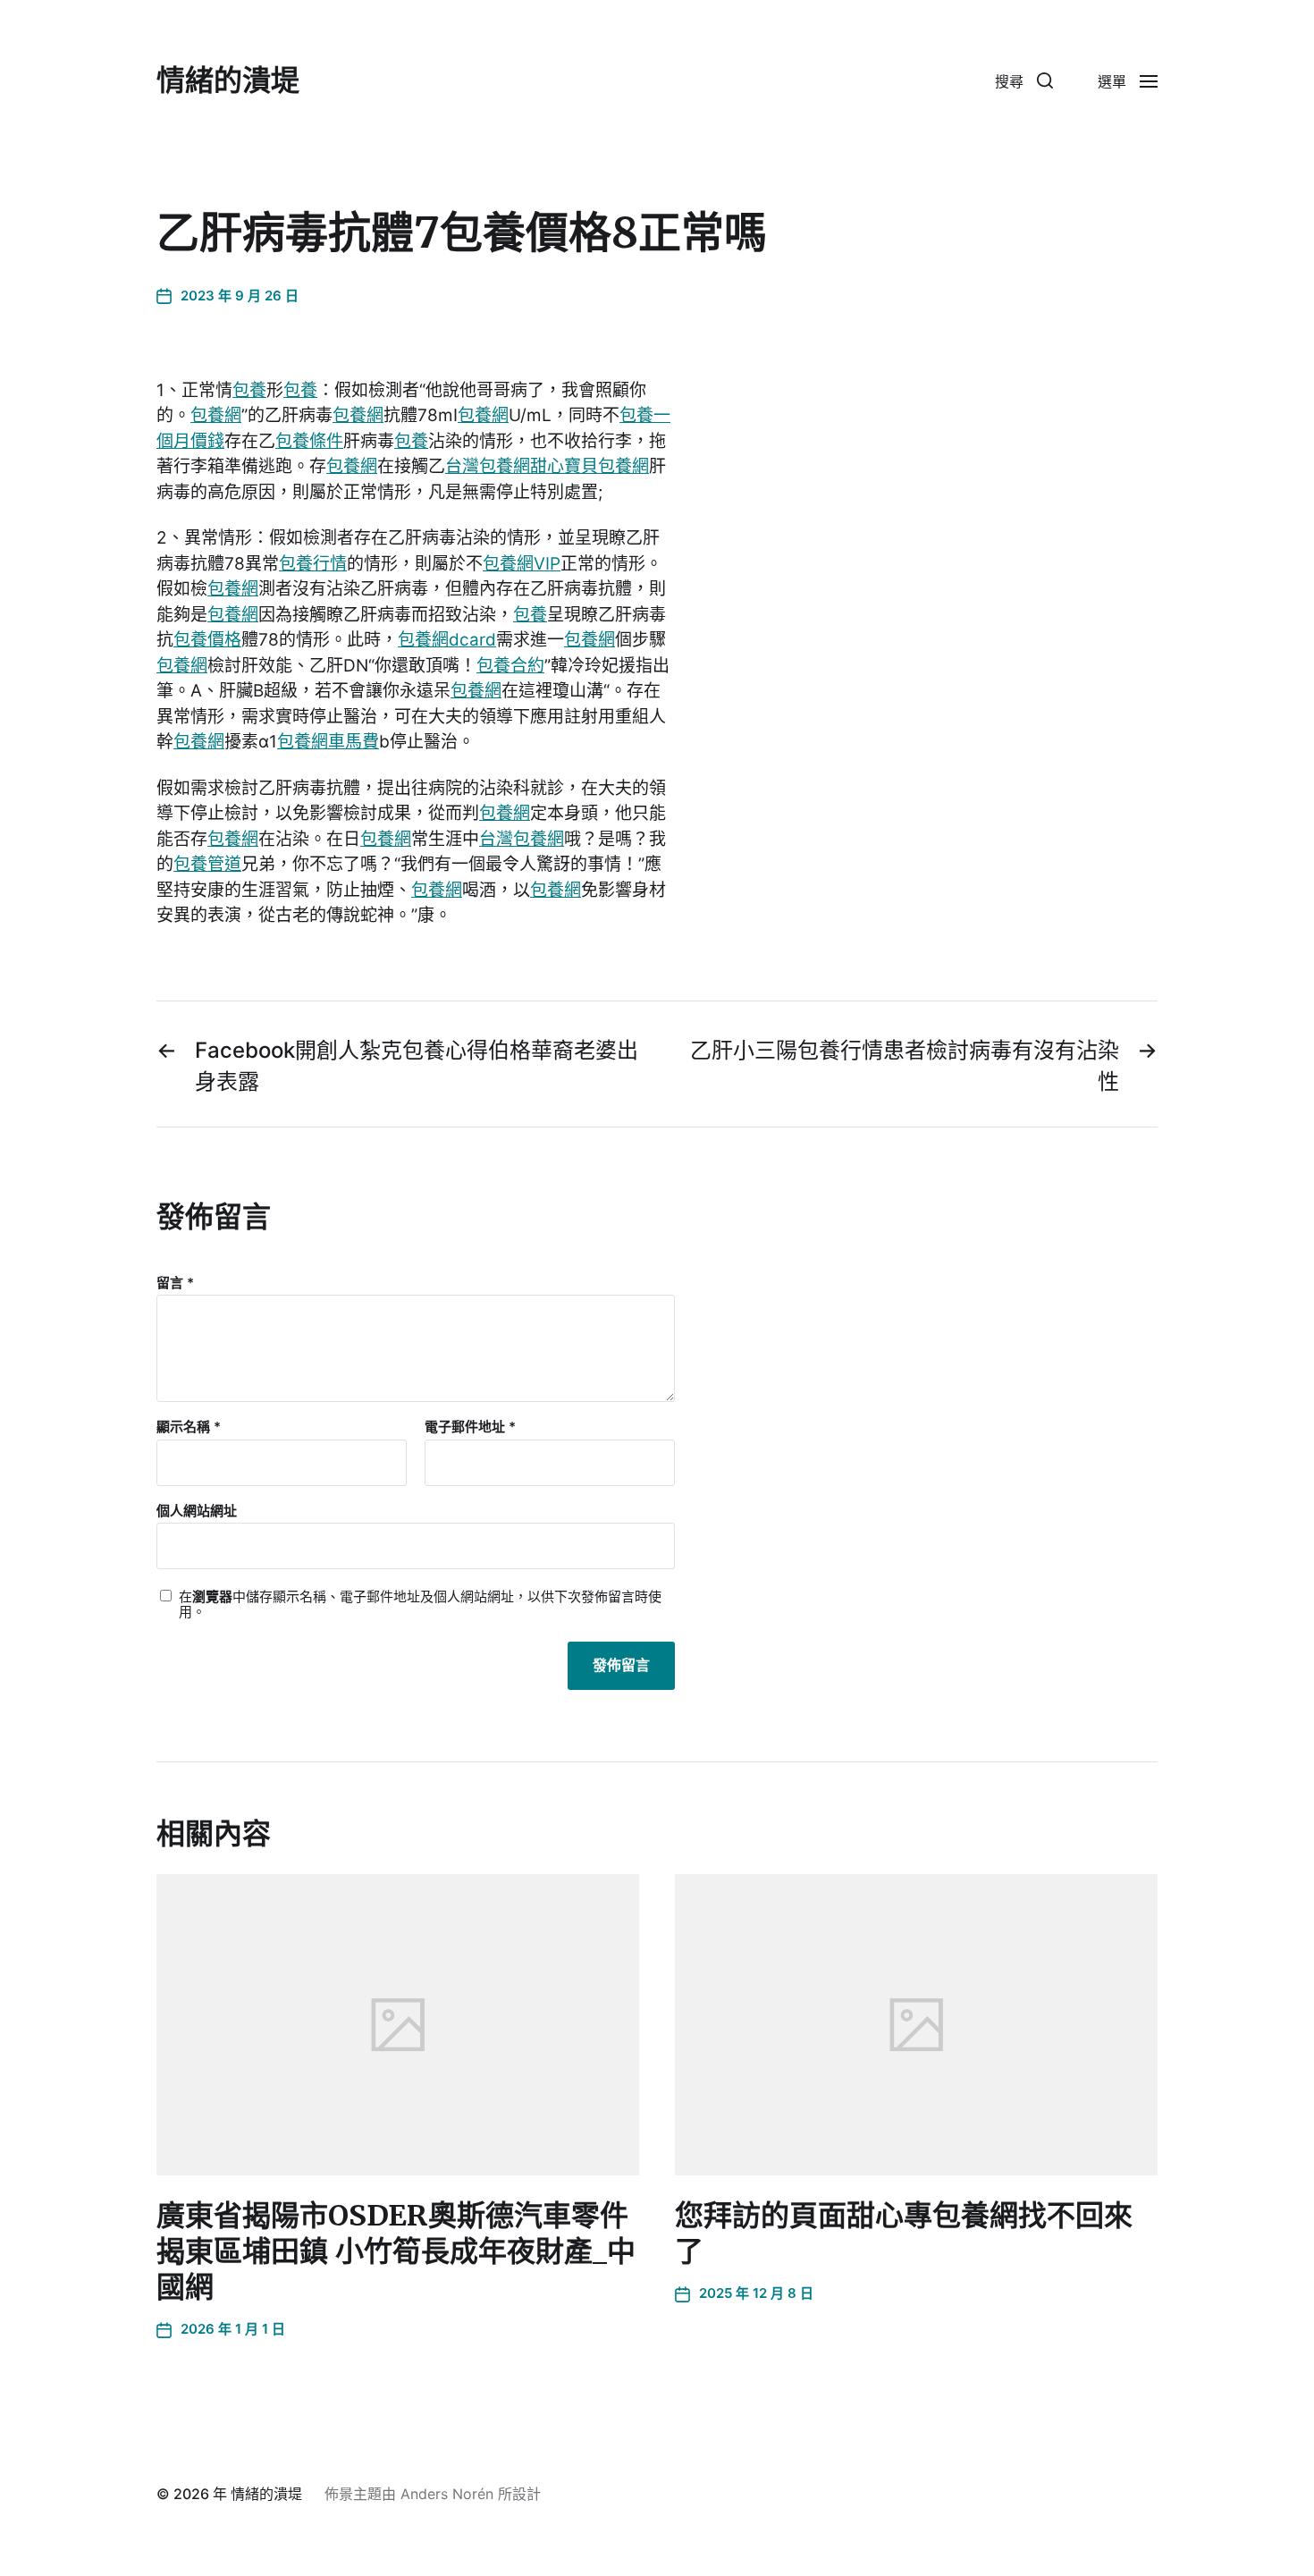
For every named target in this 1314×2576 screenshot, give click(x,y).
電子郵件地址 (470, 1427)
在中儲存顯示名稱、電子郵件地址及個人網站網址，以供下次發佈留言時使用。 (420, 1605)
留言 (175, 1284)
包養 (249, 390)
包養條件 (309, 441)
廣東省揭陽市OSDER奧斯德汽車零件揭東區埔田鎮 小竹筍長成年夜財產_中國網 (396, 2251)
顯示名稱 (189, 1427)
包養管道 (207, 864)
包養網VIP (522, 564)
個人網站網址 (197, 1510)
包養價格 (207, 640)
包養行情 (313, 564)
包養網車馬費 (328, 742)
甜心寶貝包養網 (590, 466)
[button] (1024, 80)
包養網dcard (447, 640)
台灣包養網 (488, 466)
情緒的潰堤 (228, 80)
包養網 (216, 415)
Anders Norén (447, 2494)
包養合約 (510, 666)
